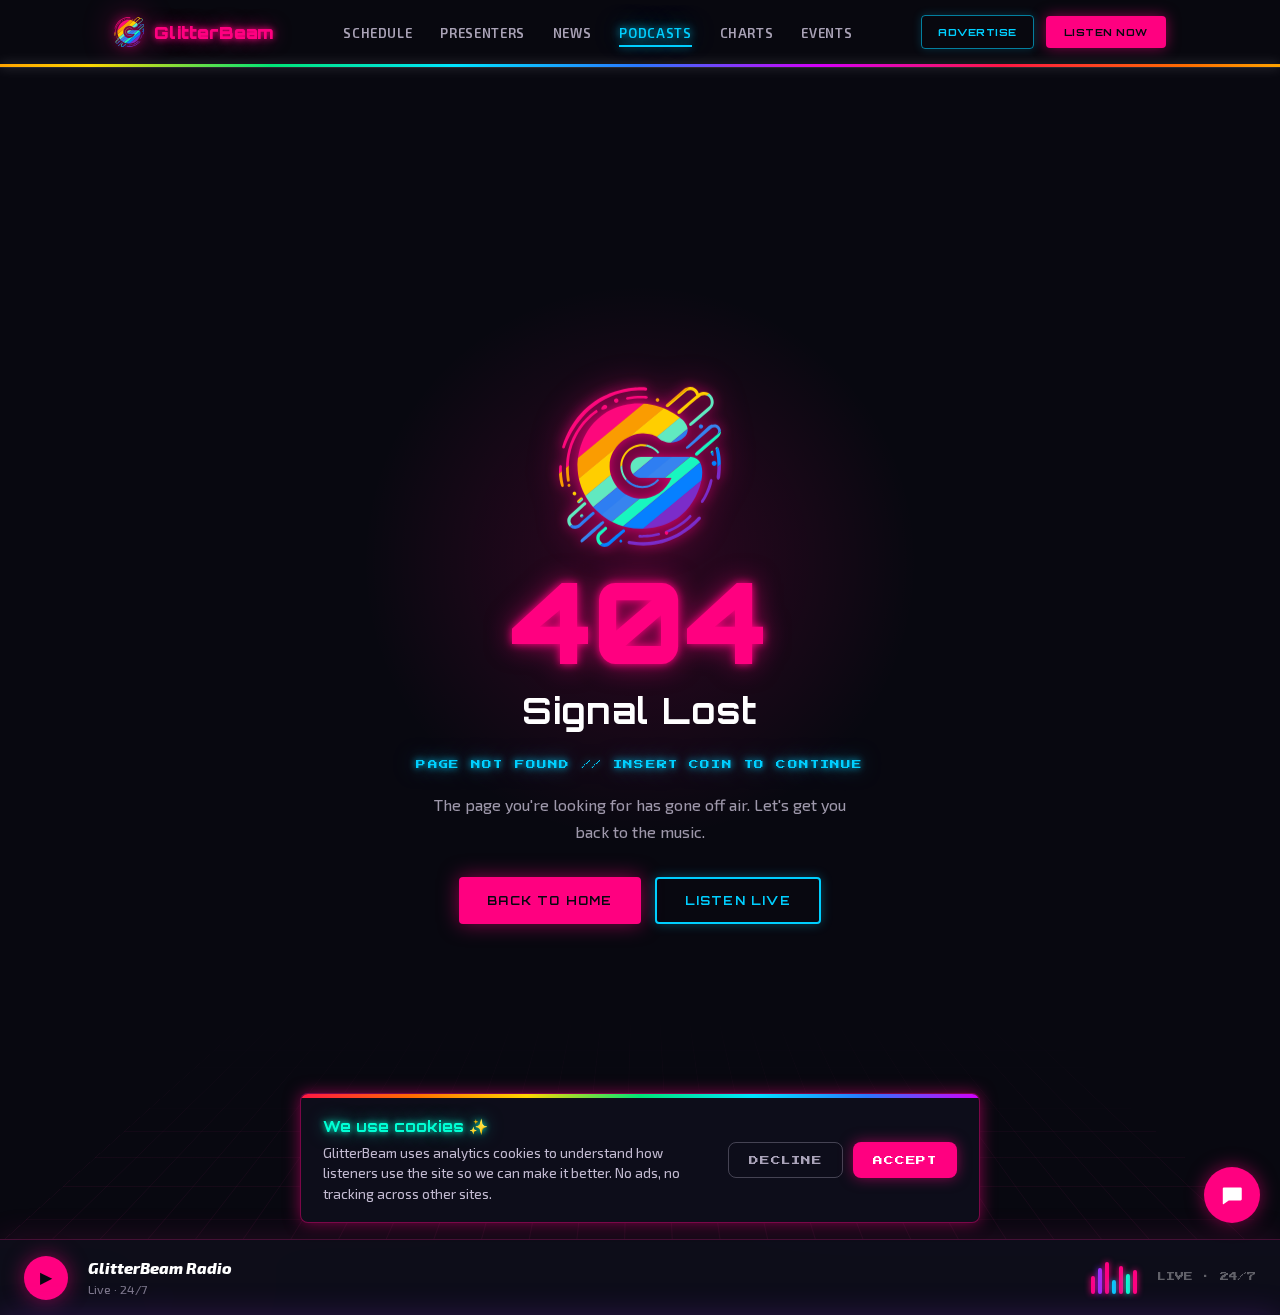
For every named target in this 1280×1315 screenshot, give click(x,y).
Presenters (482, 33)
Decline (785, 1160)
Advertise (977, 32)
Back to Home (549, 900)
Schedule (377, 33)
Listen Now (1106, 32)
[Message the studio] (1232, 1195)
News (572, 33)
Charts (747, 33)
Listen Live (738, 900)
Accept (905, 1160)
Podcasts (655, 33)
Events (826, 33)
